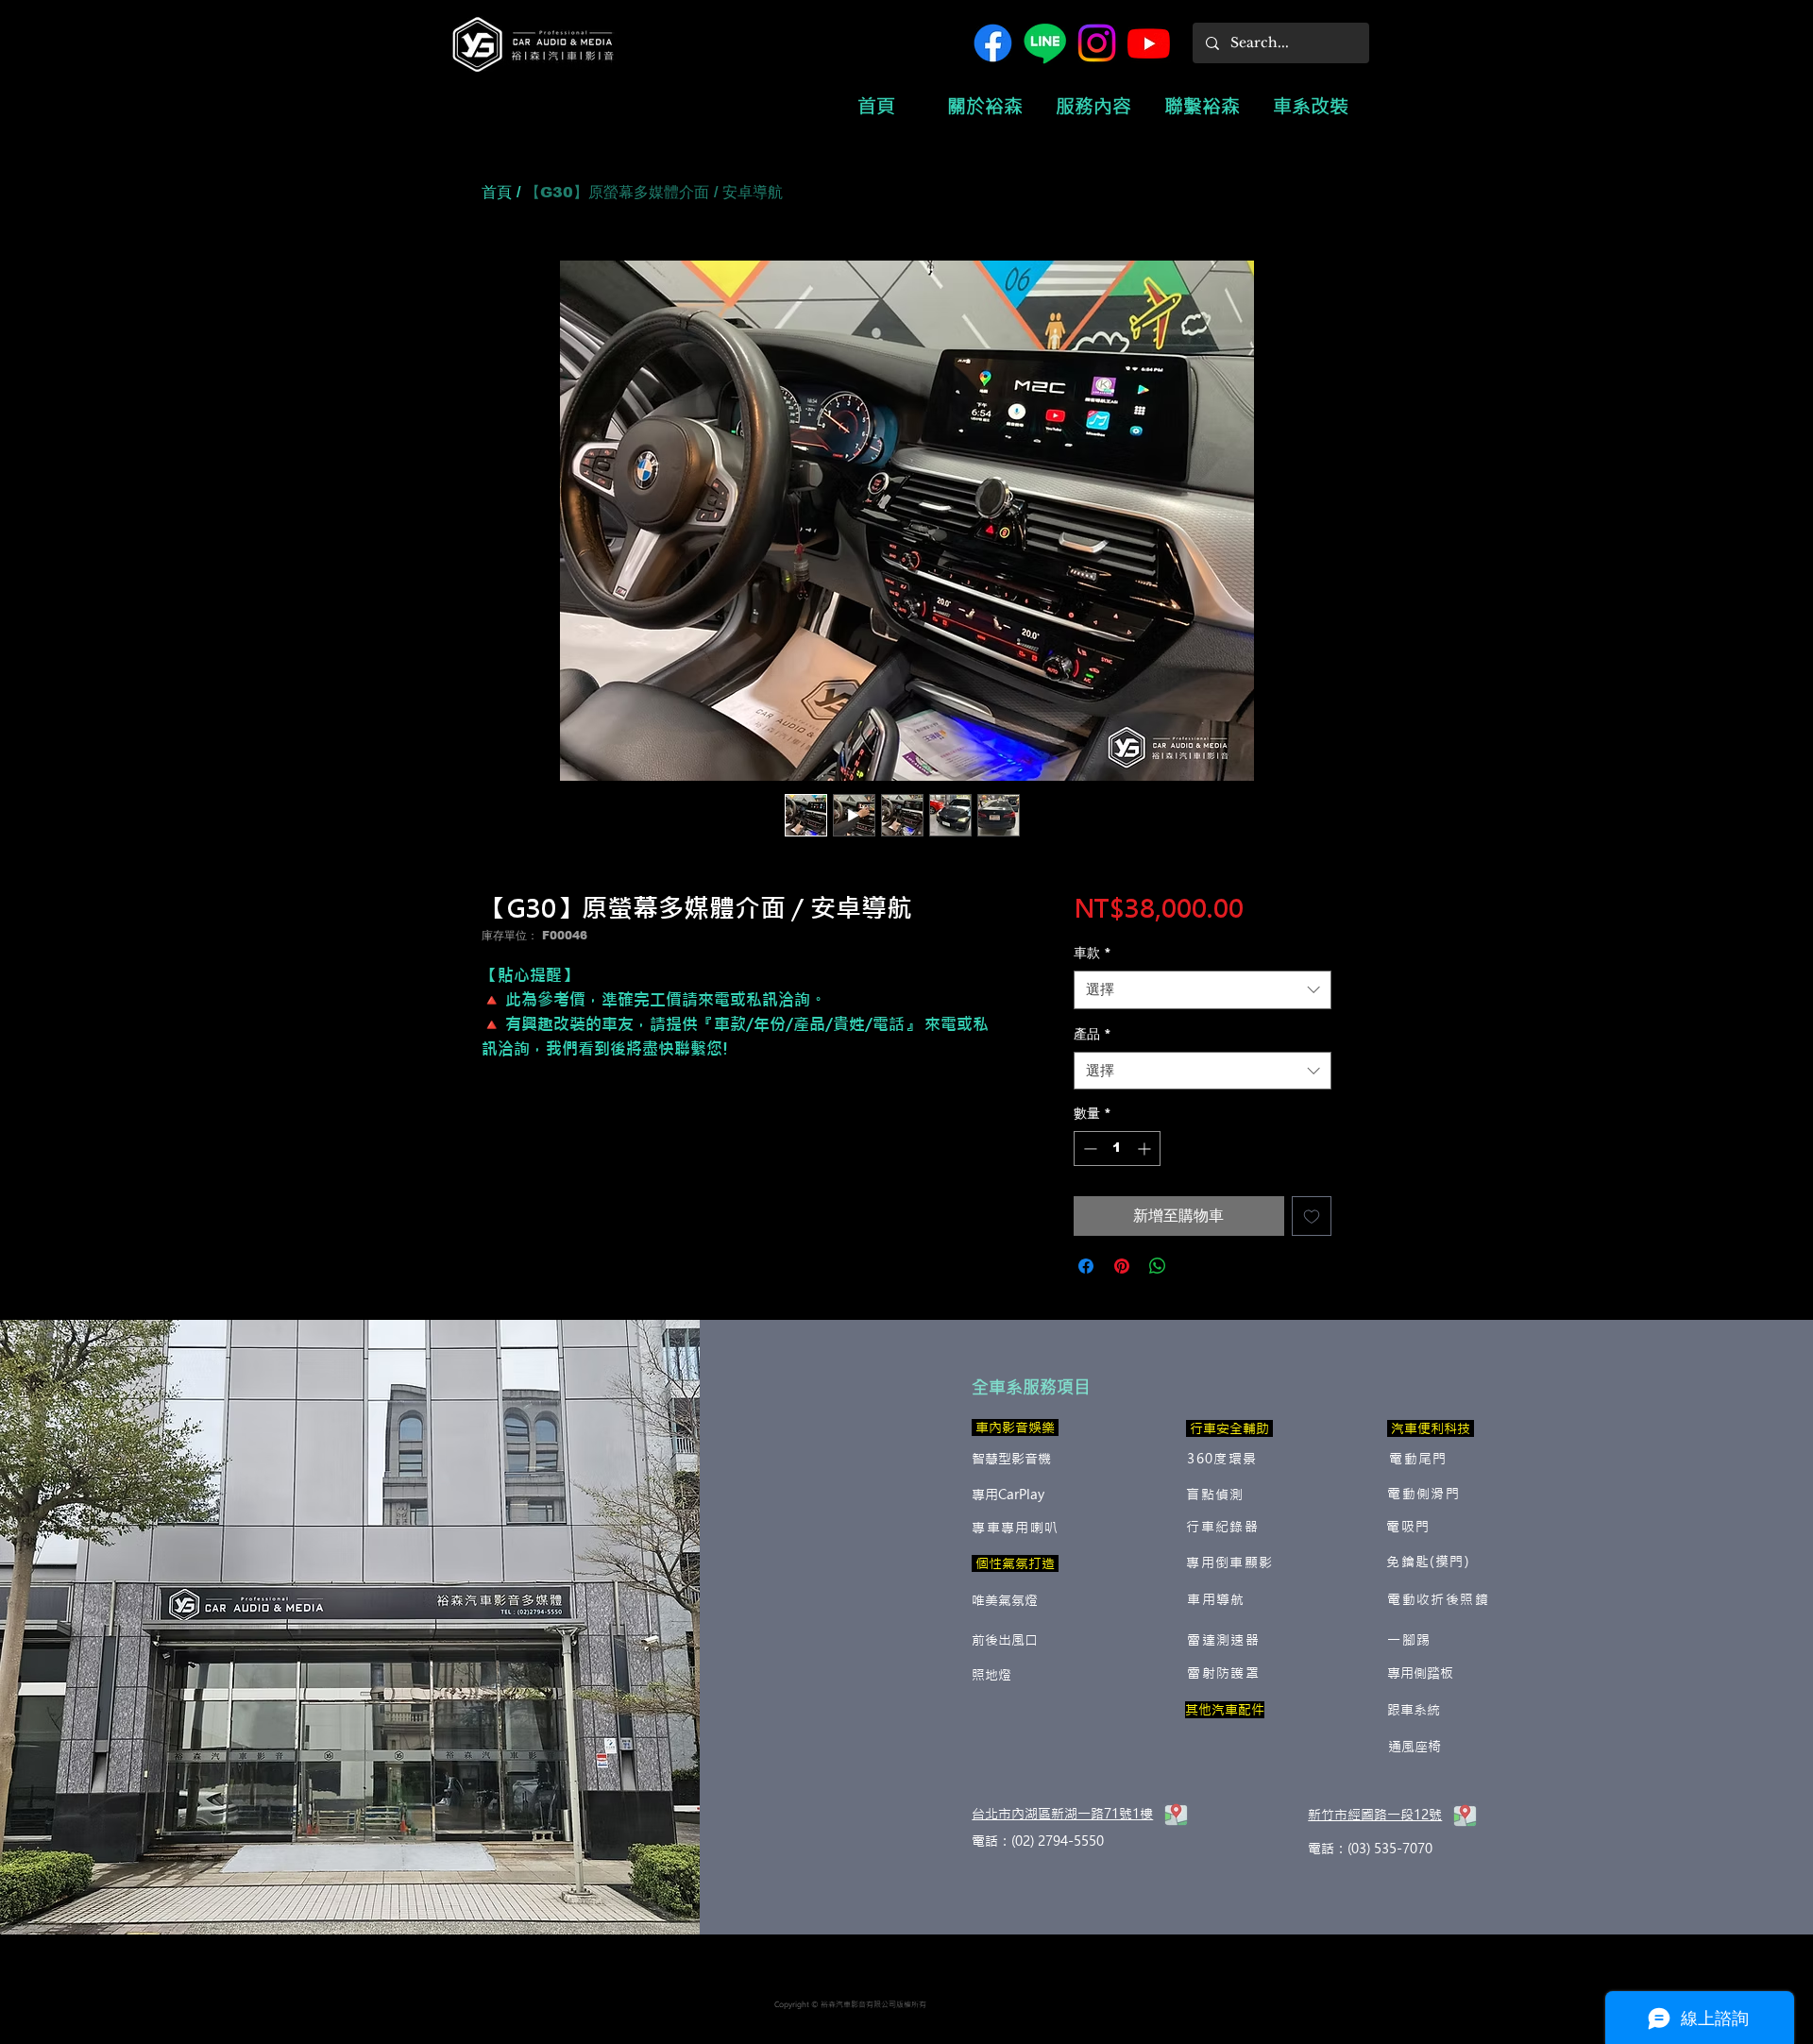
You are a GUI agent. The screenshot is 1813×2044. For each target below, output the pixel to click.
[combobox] (1203, 990)
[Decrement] (1088, 1149)
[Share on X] (1194, 1266)
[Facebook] (993, 43)
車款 (1093, 953)
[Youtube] (1149, 43)
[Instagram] (1097, 43)
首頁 (497, 192)
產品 (1093, 1034)
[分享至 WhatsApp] (1158, 1266)
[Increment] (1146, 1149)
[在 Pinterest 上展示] (1122, 1266)
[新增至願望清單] (1312, 1216)
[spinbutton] (1117, 1149)
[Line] (1045, 43)
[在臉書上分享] (1086, 1266)
